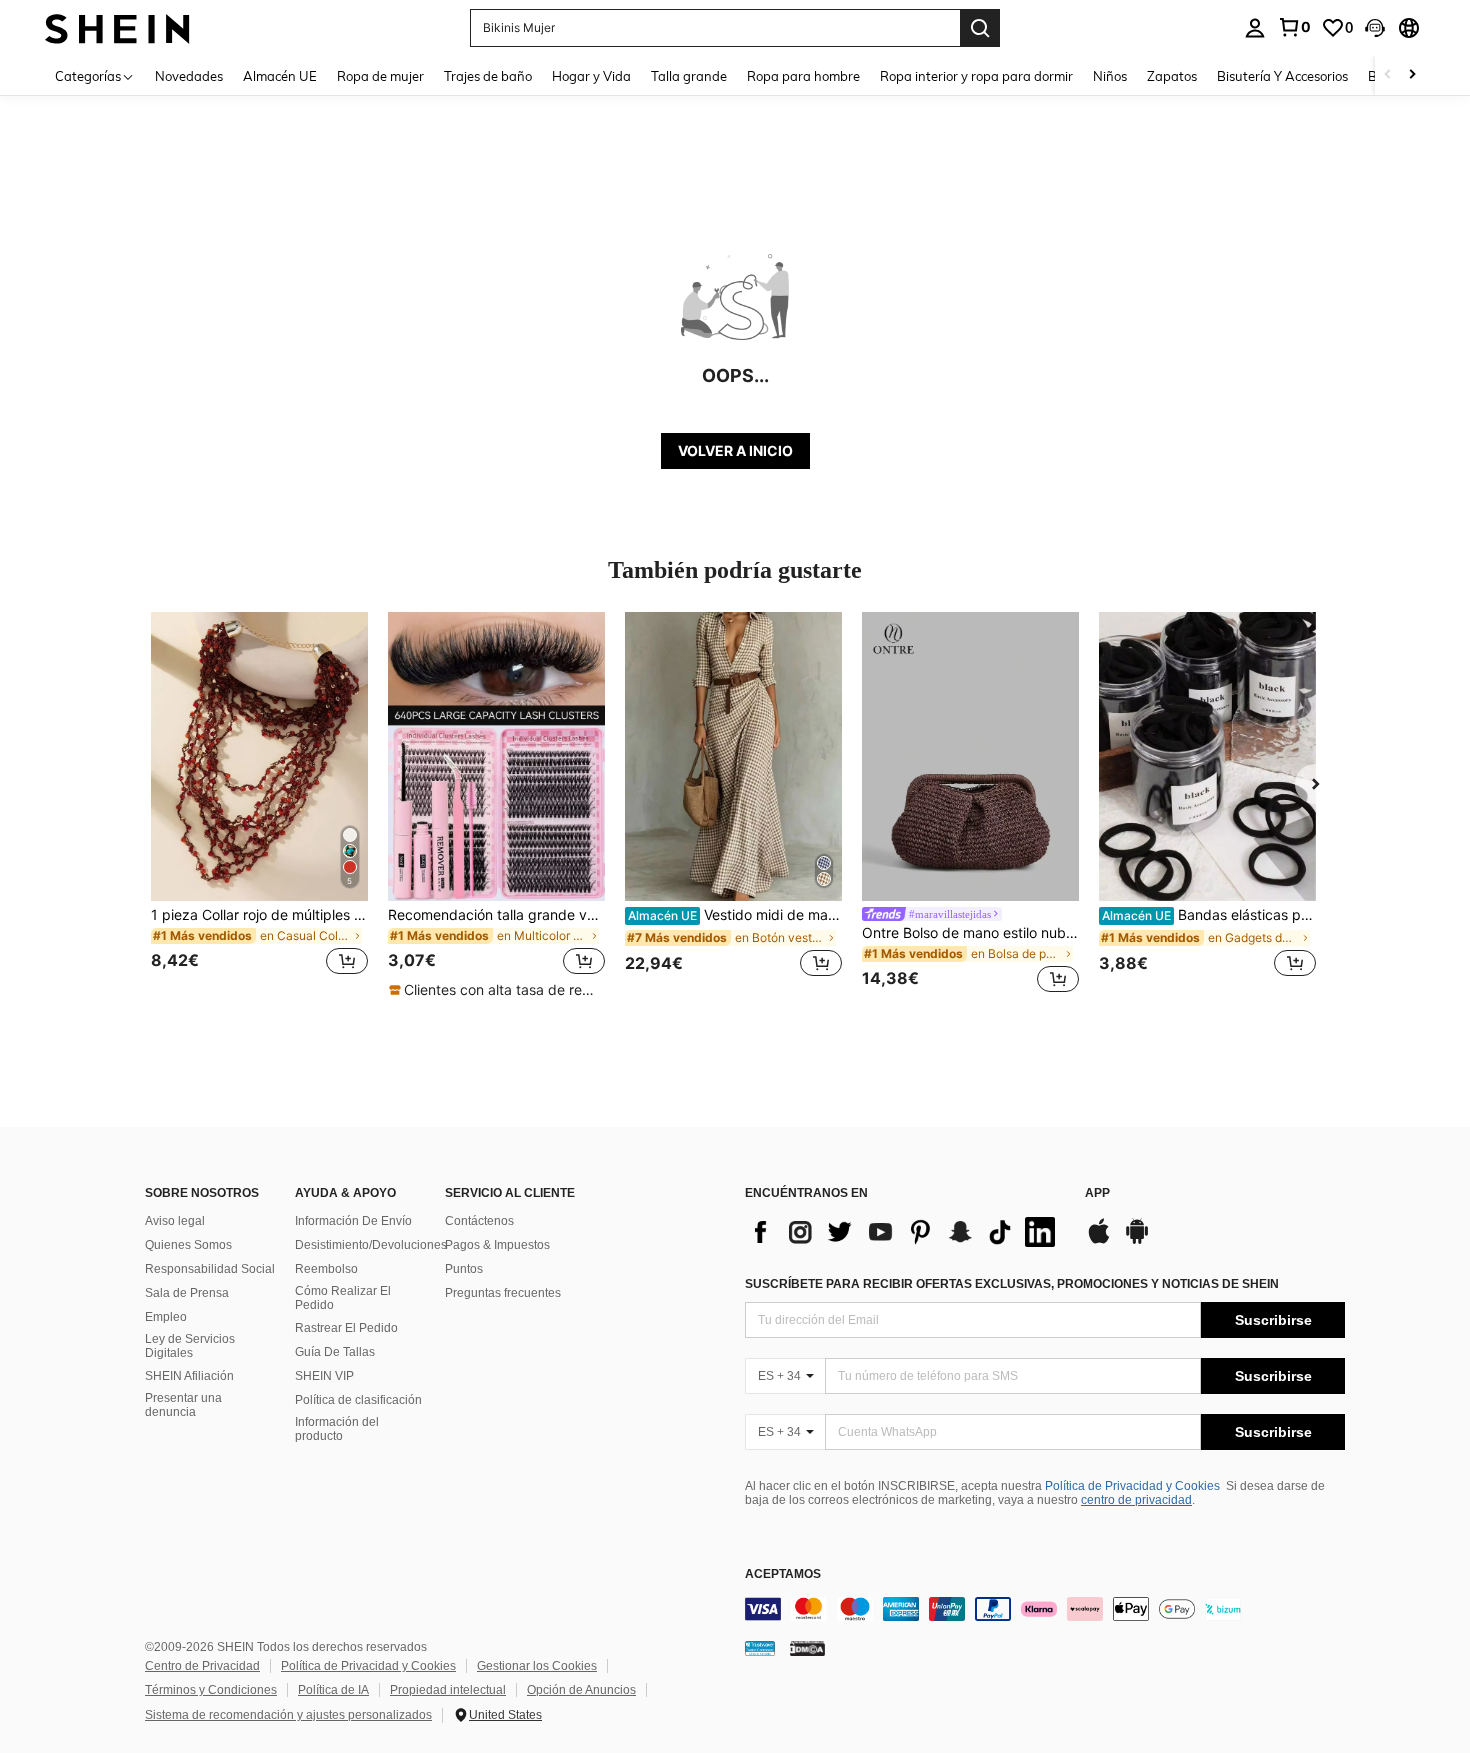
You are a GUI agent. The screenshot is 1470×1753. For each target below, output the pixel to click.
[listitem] (259, 805)
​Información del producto (337, 1429)
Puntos (464, 1269)
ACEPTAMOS (783, 1574)
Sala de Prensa (187, 1293)
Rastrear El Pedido (346, 1328)
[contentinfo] (1045, 1609)
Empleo (166, 1317)
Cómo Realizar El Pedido (343, 1298)
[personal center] (1255, 28)
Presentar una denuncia (183, 1405)
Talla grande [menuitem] (689, 76)
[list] (905, 1232)
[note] (496, 990)
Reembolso (326, 1269)
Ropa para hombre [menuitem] (803, 76)
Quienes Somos (188, 1245)
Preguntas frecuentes (503, 1293)
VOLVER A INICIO (735, 450)
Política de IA (333, 1690)
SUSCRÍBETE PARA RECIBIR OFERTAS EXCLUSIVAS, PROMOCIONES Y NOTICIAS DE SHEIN (1012, 1284)
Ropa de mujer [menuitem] (380, 76)
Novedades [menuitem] (189, 76)
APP (1097, 1193)
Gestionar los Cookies (537, 1666)
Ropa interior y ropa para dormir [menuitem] (976, 76)
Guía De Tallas (335, 1352)
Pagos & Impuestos (497, 1245)
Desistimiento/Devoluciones (371, 1245)
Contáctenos (479, 1221)
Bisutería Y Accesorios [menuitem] (1282, 76)
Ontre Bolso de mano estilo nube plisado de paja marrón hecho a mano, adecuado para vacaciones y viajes (970, 933)
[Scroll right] (1412, 75)
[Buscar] (980, 28)
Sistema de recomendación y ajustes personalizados (288, 1715)
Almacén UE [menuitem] (280, 76)
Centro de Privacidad (202, 1666)
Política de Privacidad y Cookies (1132, 1486)
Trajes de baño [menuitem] (488, 76)
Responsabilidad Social (210, 1269)
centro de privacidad (1136, 1500)
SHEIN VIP (324, 1376)
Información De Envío (353, 1221)
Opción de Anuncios (581, 1690)
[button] (1375, 28)
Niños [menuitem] (1110, 76)
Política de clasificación (358, 1400)
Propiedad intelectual (448, 1690)
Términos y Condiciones (211, 1690)
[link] (1294, 27)
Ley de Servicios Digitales (190, 1346)
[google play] (1137, 1241)
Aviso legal (175, 1221)
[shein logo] (117, 27)
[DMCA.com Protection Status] (807, 1647)
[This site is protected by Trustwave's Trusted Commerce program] (760, 1647)
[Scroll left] (1388, 75)
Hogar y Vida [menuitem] (591, 76)
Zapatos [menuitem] (1172, 76)
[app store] (1099, 1241)
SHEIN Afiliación (189, 1376)
